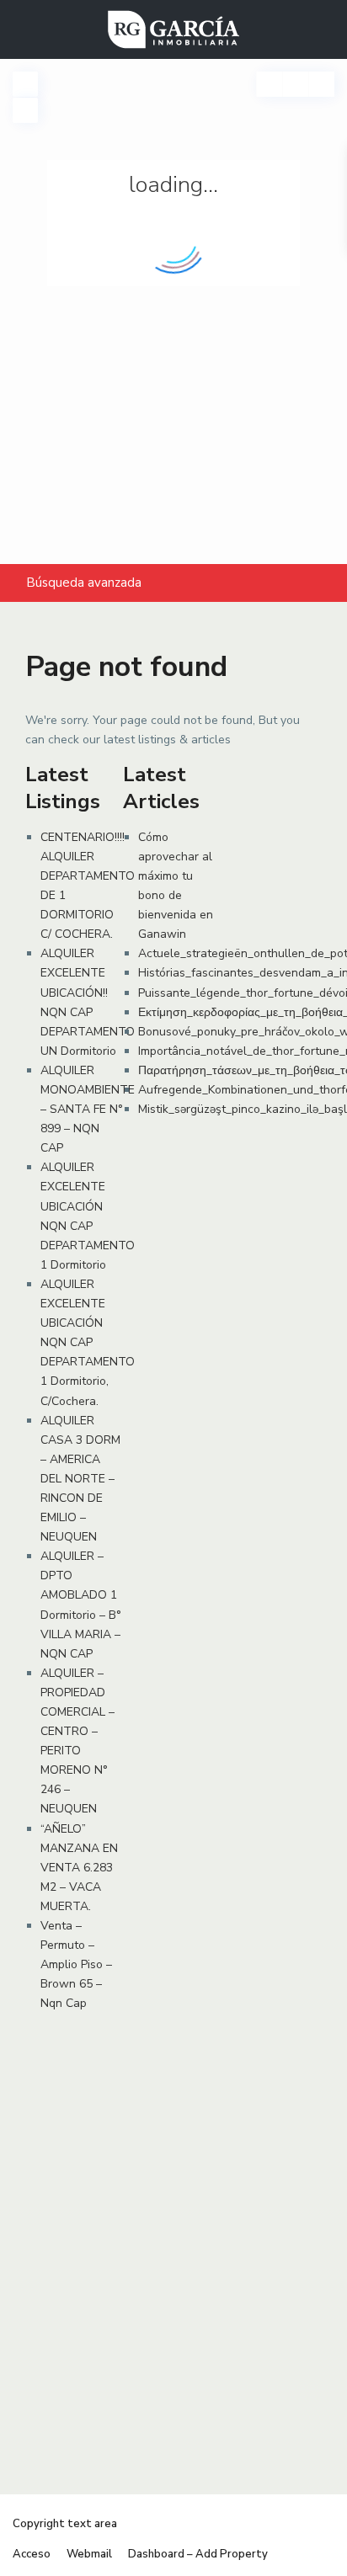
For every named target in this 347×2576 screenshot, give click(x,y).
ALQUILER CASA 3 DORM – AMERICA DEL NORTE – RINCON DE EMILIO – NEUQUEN (80, 1479)
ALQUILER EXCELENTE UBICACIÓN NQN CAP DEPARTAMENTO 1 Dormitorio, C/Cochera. (88, 1343)
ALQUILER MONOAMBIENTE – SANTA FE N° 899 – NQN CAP (88, 1109)
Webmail (89, 2554)
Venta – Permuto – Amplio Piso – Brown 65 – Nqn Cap (76, 1964)
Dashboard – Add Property (198, 2554)
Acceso (32, 2554)
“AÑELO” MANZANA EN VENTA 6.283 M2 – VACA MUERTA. (79, 1868)
